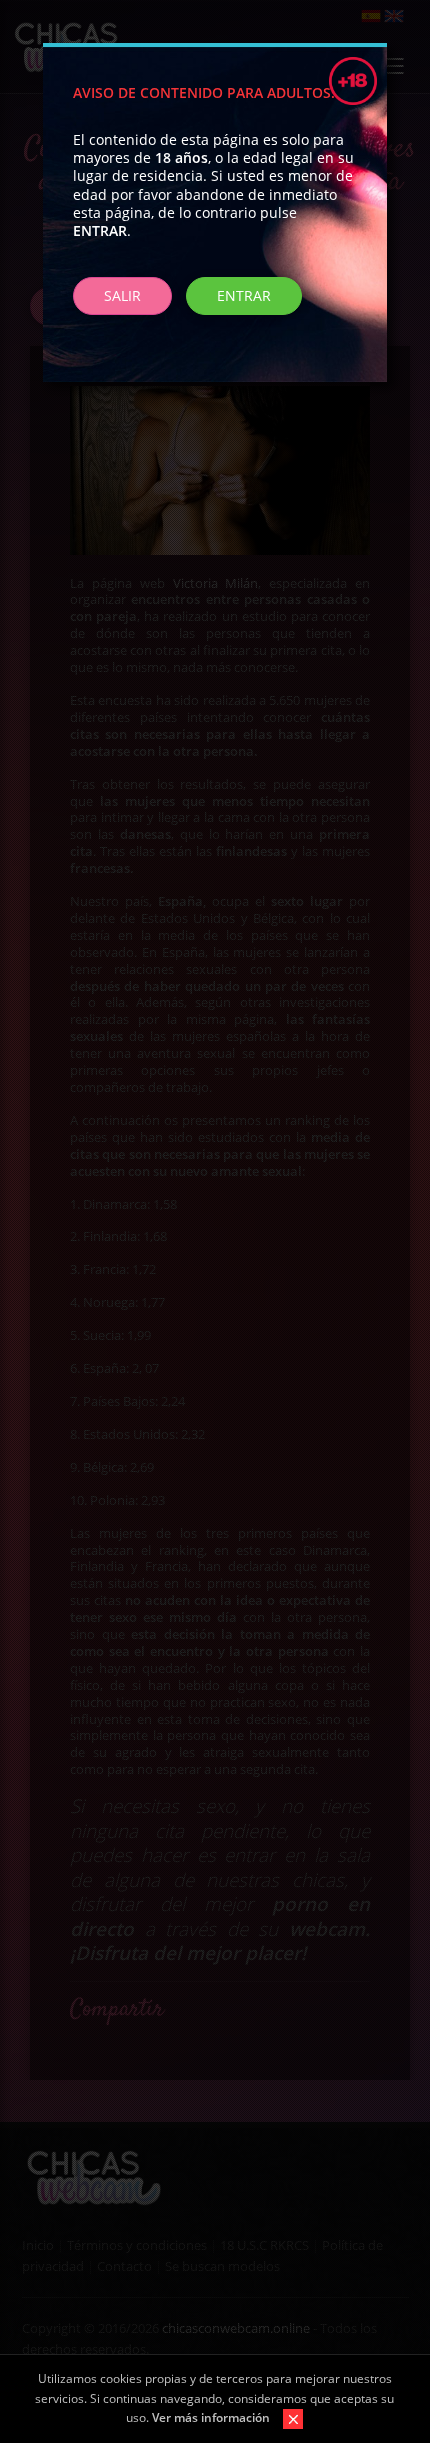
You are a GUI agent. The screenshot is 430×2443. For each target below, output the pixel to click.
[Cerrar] (288, 2417)
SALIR (122, 295)
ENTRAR (244, 295)
